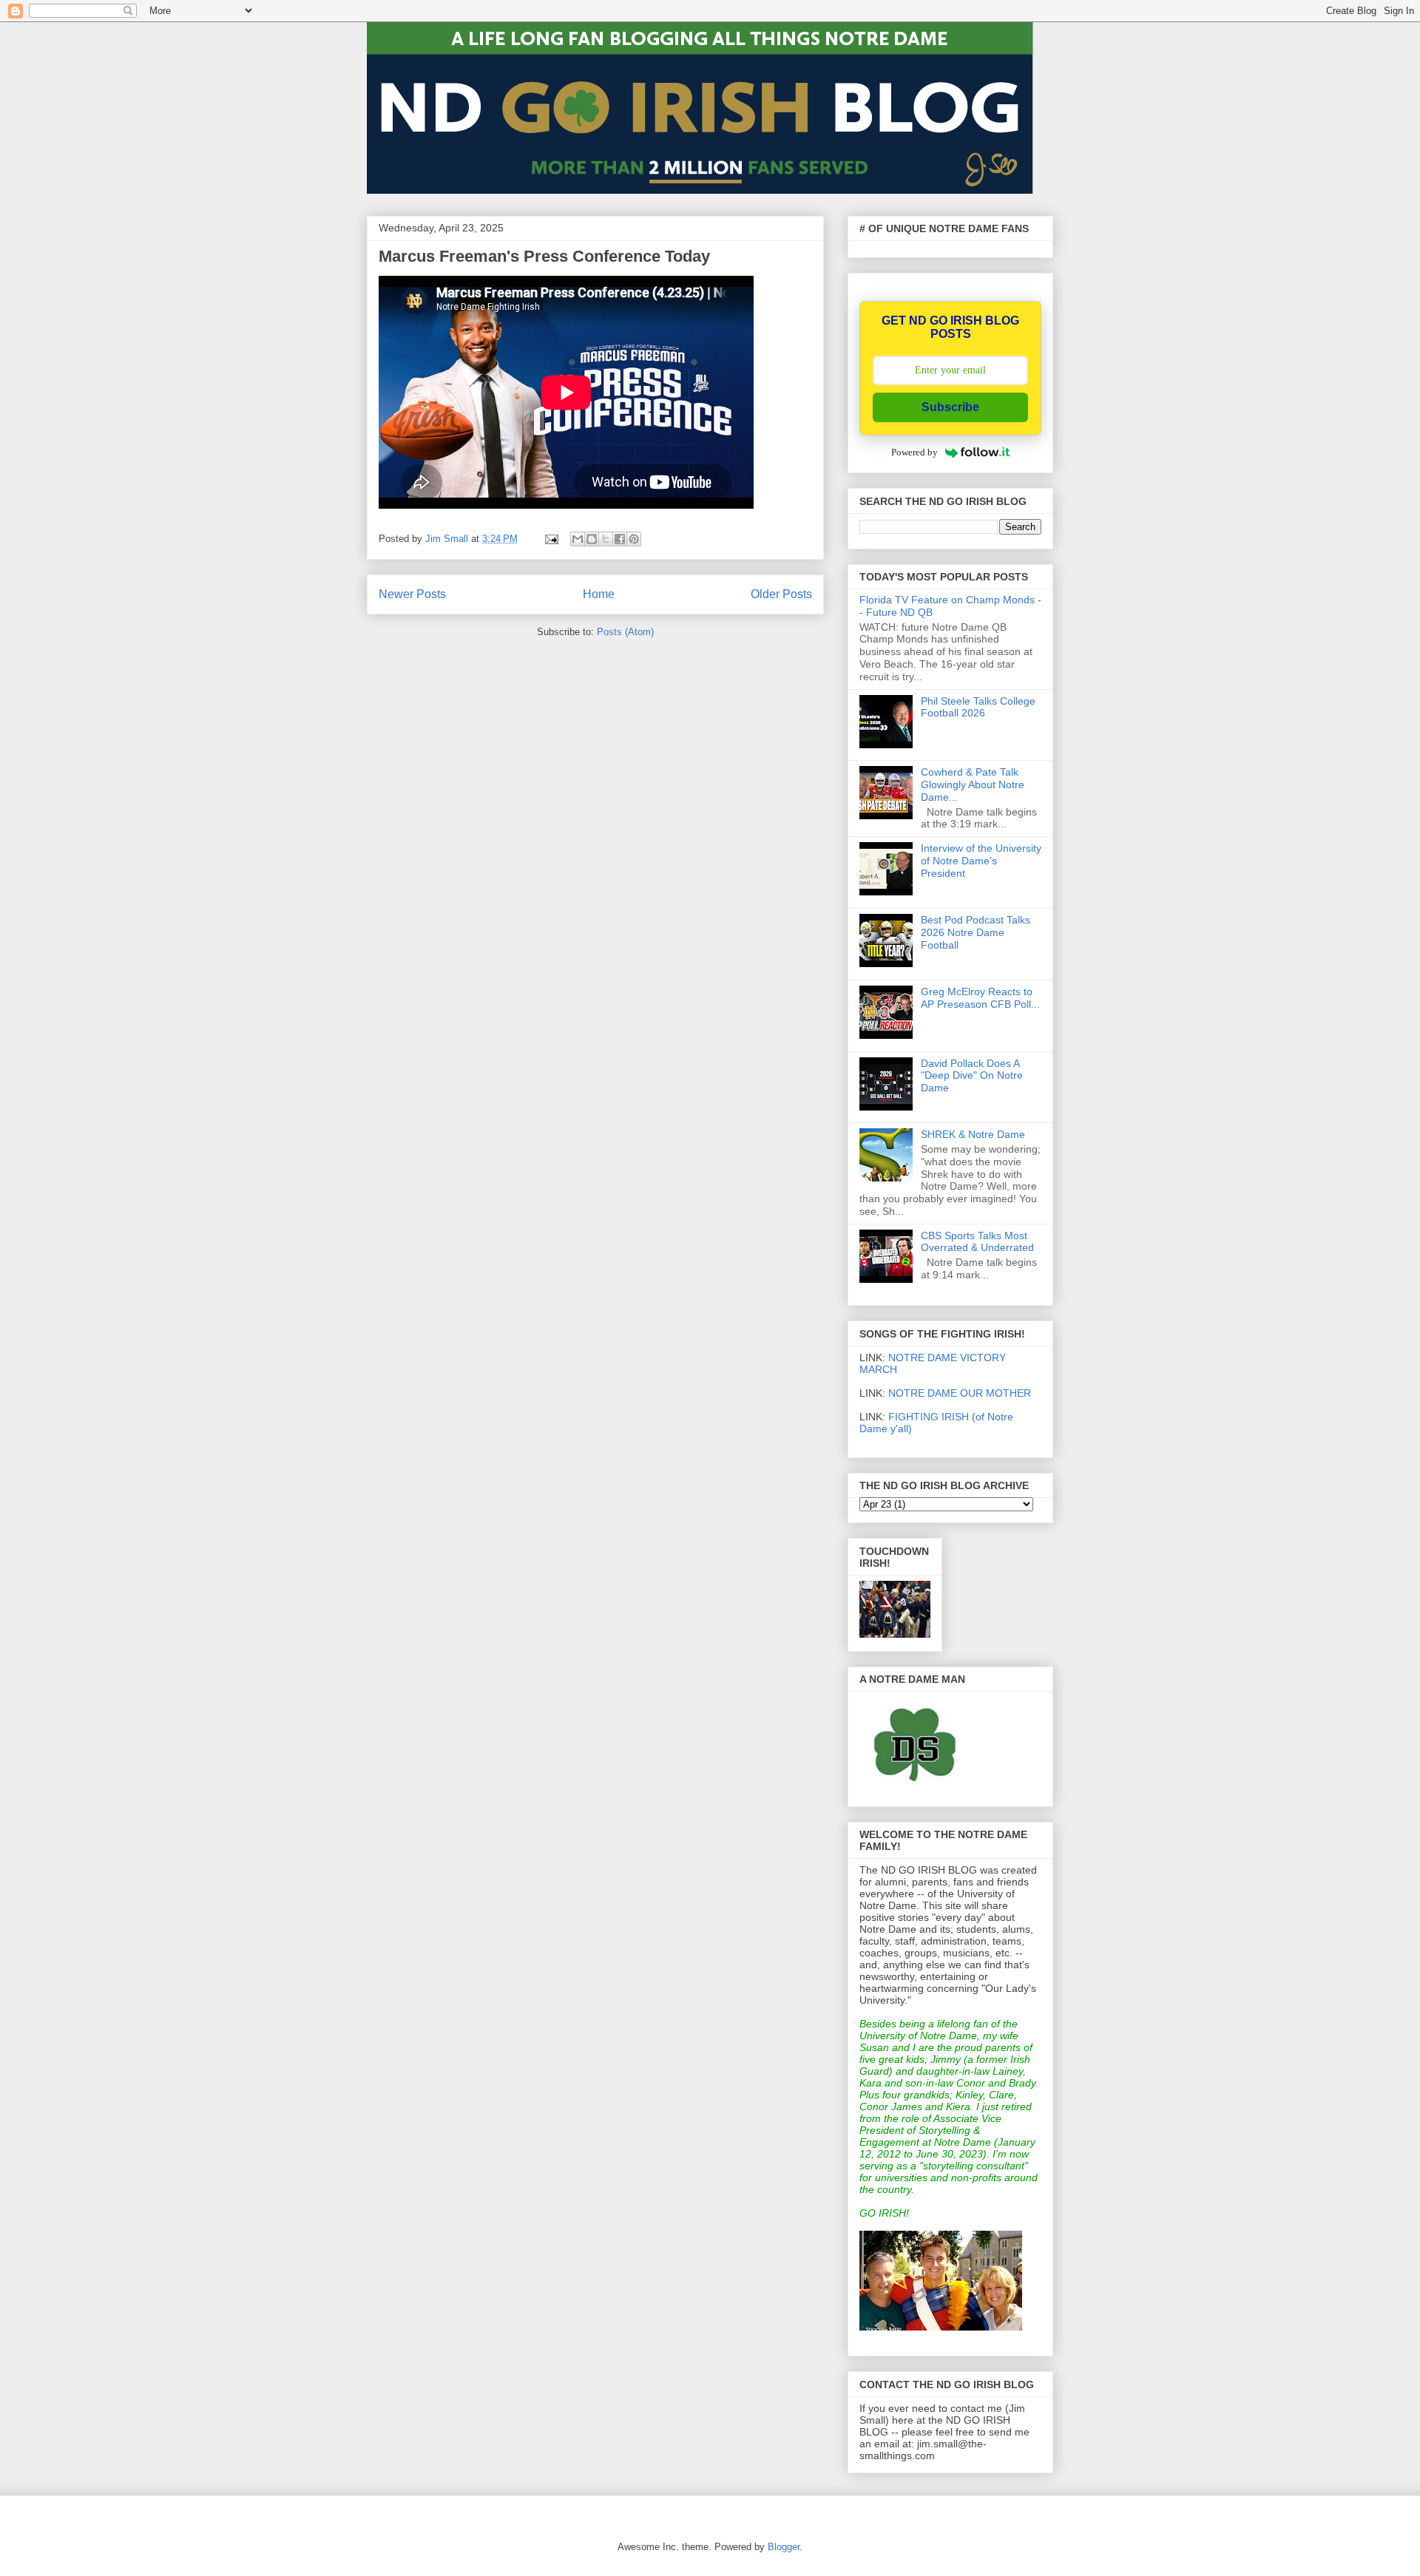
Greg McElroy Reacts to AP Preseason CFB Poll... (980, 998)
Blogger (784, 2547)
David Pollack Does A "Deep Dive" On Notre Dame (972, 1076)
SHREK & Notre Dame (973, 1134)
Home (599, 594)
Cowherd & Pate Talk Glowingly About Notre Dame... (973, 784)
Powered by (914, 452)
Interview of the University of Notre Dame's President (981, 861)
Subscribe (950, 407)
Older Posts (781, 594)
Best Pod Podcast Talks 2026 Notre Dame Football (976, 932)
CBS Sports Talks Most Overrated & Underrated (977, 1242)
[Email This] (578, 539)
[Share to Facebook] (620, 539)
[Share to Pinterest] (634, 539)
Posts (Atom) (625, 632)
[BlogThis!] (592, 539)
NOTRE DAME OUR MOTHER (960, 1393)
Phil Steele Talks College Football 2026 (978, 707)
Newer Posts (412, 594)
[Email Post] (551, 539)
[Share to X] (606, 539)
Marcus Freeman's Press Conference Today (544, 256)
